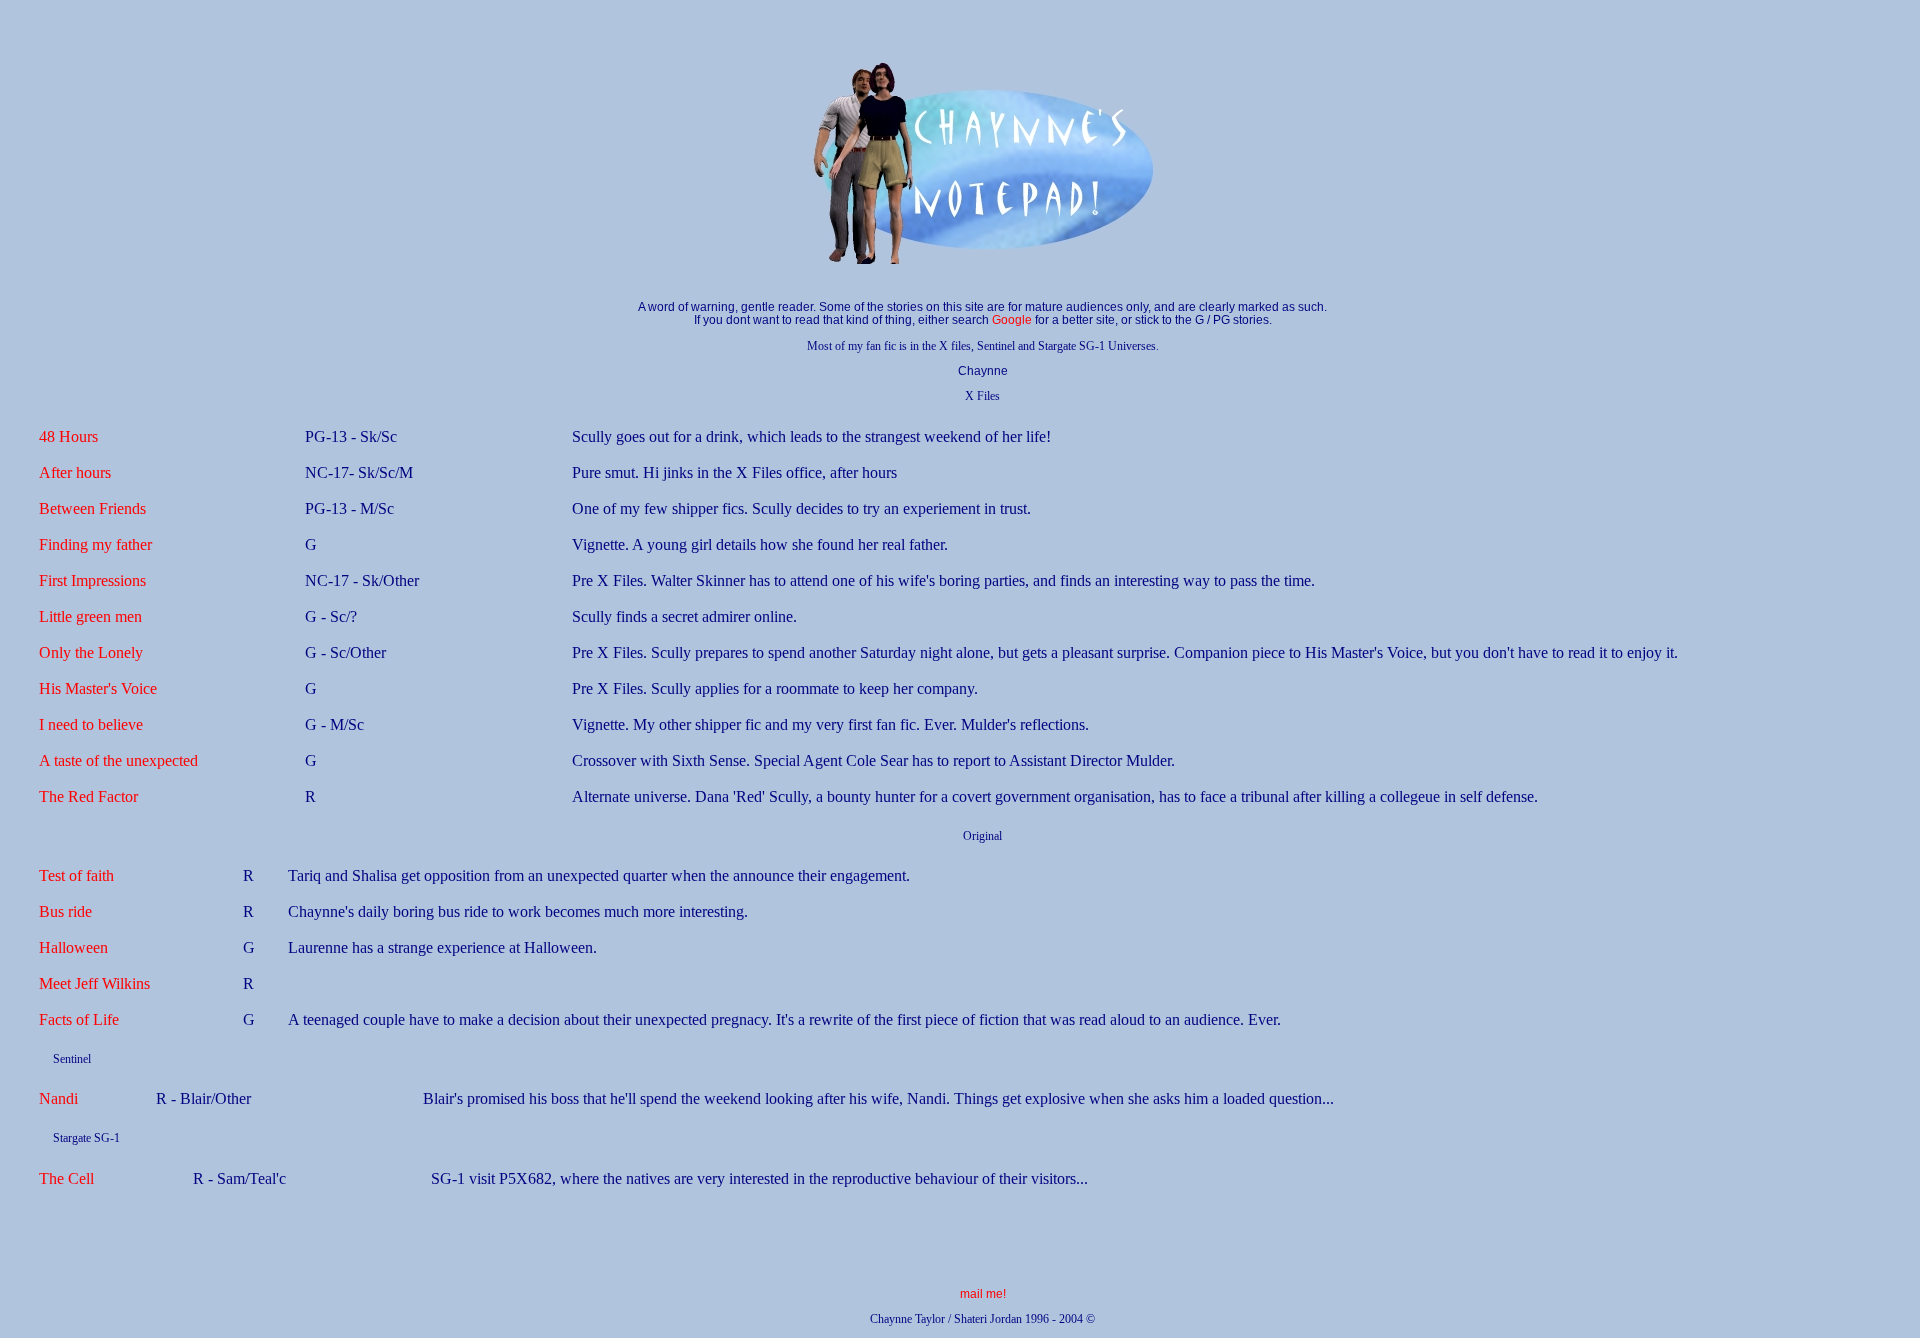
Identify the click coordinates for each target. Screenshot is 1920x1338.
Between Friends (92, 508)
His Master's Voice (98, 688)
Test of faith (76, 875)
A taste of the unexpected (118, 760)
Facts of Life (79, 1019)
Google (1012, 320)
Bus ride (65, 911)
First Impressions (92, 580)
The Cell (66, 1178)
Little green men (90, 616)
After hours (75, 472)
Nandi (58, 1098)
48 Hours (68, 436)
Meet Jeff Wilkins (94, 983)
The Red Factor (88, 796)
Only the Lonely (91, 652)
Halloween (73, 947)
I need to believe (91, 724)
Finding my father (95, 544)
